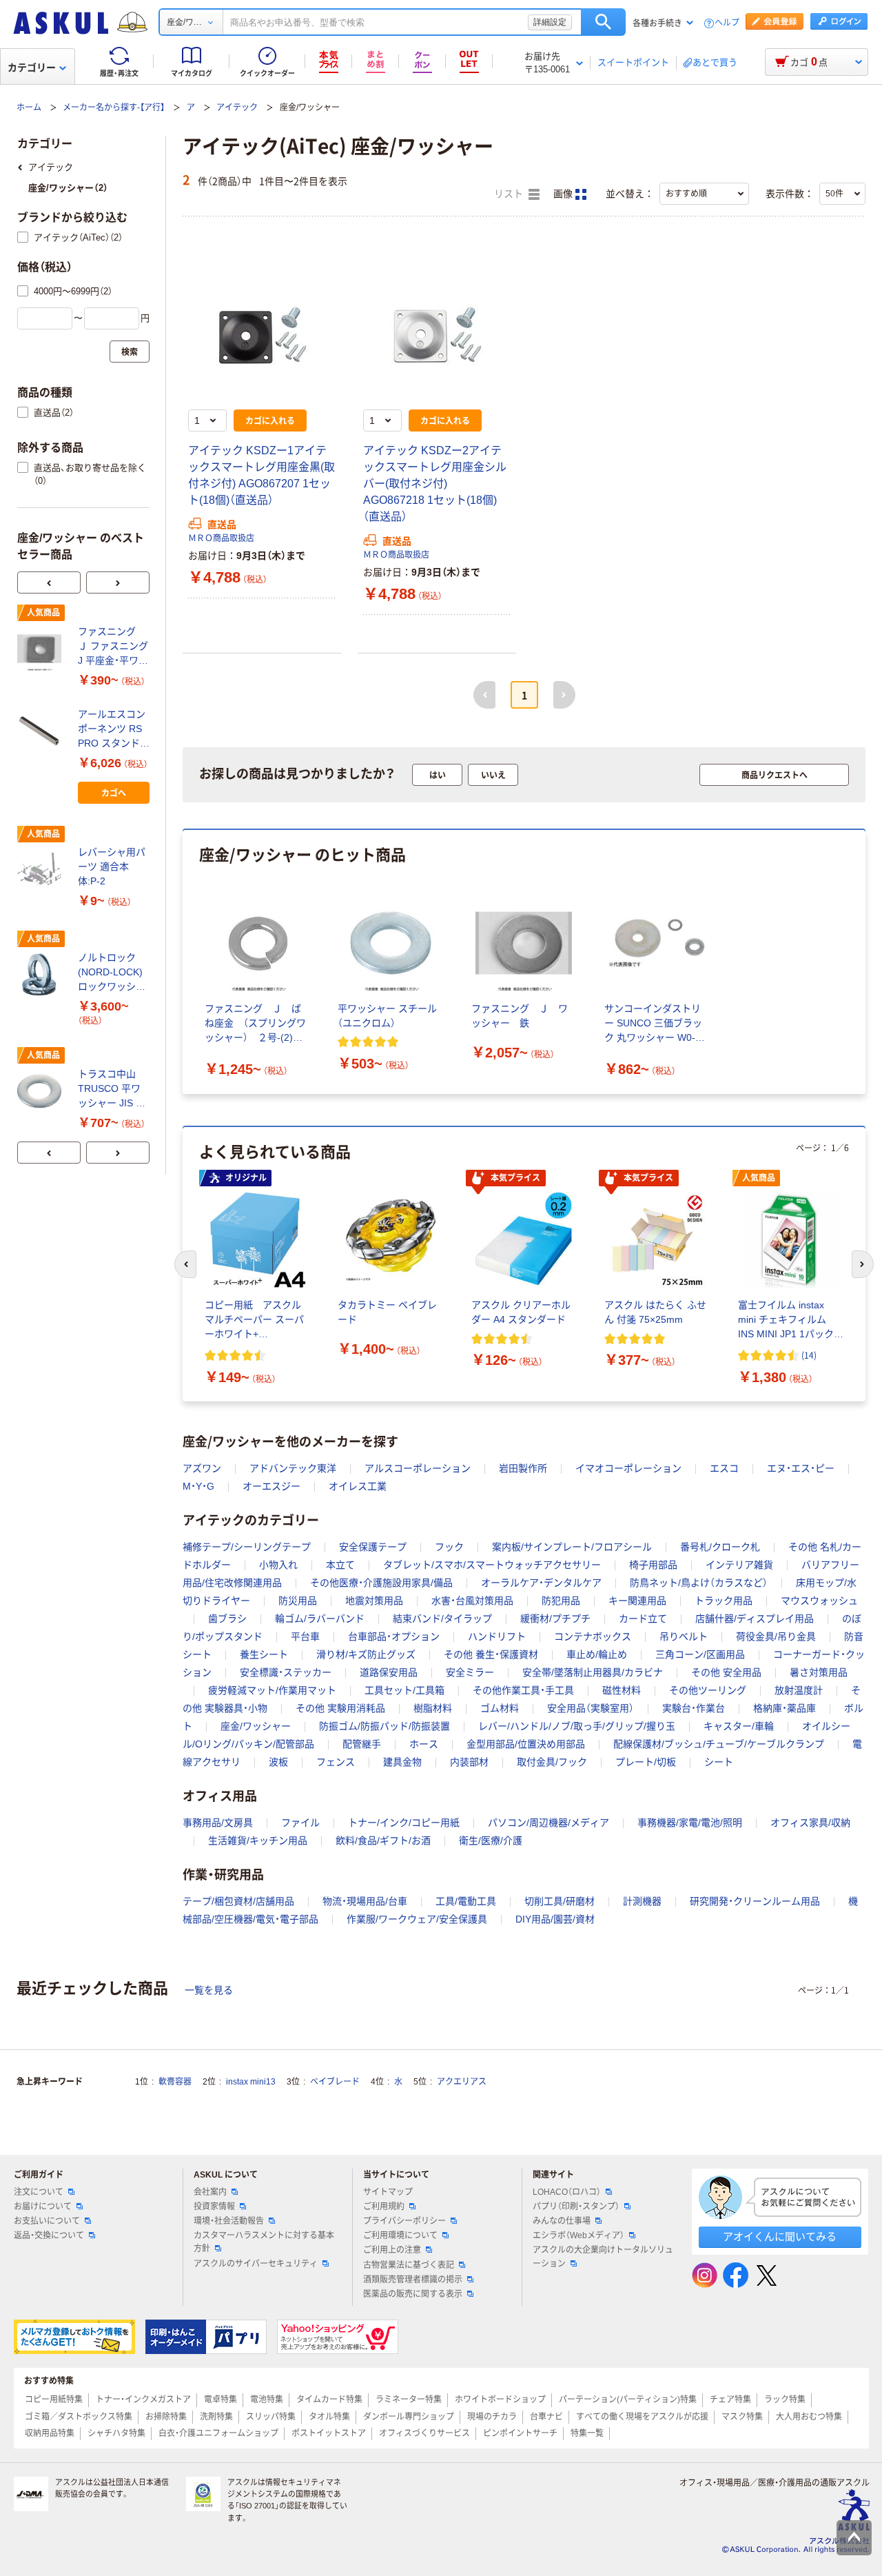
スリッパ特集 (271, 2417)
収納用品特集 (50, 2433)
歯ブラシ (227, 1619)
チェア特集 (730, 2400)
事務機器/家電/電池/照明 (690, 1823)
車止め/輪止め (597, 1654)
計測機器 (642, 1901)
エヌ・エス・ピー (801, 1468)
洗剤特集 (216, 2417)
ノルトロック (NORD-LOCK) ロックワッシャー (112, 973)
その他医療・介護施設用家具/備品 (381, 1583)
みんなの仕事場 (562, 2221)
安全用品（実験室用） (591, 1708)
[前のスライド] (49, 582)
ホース (424, 1744)
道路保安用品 (389, 1672)
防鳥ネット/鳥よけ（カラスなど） (699, 1583)
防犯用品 (561, 1601)
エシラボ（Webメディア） (578, 2235)
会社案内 (210, 2192)
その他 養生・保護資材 (491, 1654)
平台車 (305, 1636)
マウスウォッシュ (819, 1601)
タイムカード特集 (329, 2400)
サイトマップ (388, 2192)
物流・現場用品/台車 (365, 1901)
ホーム (29, 108)
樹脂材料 (433, 1708)
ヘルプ (727, 23)
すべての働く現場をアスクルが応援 (642, 2417)
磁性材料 (622, 1690)
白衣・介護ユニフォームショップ (218, 2433)
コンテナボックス (593, 1636)
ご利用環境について (400, 2235)
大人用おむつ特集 (809, 2417)
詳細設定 (550, 22)
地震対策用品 (374, 1601)
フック (449, 1547)
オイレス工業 (358, 1486)
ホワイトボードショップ (500, 2400)
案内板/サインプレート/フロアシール (572, 1547)
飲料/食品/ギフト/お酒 (383, 1840)
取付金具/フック (552, 1762)
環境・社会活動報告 (229, 2221)
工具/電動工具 (466, 1901)
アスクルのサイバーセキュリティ (256, 2264)
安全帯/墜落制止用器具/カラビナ (593, 1672)
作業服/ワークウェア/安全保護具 (417, 1919)
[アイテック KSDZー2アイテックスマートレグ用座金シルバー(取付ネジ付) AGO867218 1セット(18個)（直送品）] (437, 329)
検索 (603, 22)
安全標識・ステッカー (286, 1672)
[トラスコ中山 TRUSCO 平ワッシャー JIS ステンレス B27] (42, 1091)
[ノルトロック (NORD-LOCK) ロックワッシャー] (42, 975)
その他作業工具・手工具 (523, 1690)
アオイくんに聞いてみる (780, 2237)
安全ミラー (470, 1672)
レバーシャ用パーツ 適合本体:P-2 (112, 866)
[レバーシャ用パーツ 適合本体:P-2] (42, 870)
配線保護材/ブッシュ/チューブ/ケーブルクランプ (719, 1744)
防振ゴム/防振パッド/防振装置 (384, 1726)
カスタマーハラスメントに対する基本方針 (264, 2242)
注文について (39, 2192)
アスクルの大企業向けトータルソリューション (603, 2256)
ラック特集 (785, 2400)
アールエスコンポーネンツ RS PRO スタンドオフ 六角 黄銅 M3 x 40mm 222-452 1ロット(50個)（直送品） (114, 730)
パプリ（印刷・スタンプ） (576, 2207)
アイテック (237, 108)
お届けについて (43, 2207)
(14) (809, 1355)
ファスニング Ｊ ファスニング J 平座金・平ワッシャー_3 (113, 647)
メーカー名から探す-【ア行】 (114, 108)
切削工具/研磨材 (560, 1901)
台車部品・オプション (394, 1636)
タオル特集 (329, 2417)
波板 (278, 1762)
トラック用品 (724, 1601)
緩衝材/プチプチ (555, 1619)
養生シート (264, 1654)
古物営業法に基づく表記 (409, 2265)
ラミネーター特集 (409, 2400)
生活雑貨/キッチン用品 (258, 1840)
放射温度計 (799, 1690)
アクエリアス (462, 2082)
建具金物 (402, 1762)
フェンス (336, 1762)
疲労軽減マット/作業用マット (272, 1690)
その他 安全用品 (726, 1672)
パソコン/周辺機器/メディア (548, 1823)
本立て (340, 1565)
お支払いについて (47, 2221)
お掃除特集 (166, 2417)
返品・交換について (49, 2235)
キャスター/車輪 (739, 1726)
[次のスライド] (118, 582)
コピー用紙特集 (54, 2400)
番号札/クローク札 (720, 1547)
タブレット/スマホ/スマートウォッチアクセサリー (492, 1565)
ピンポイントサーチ (520, 2433)
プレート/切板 (646, 1762)
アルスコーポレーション (418, 1468)
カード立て (643, 1619)
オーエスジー (271, 1486)
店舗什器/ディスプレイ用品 (755, 1619)
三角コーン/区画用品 (700, 1654)
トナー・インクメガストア (143, 2400)
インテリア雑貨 (739, 1565)
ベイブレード (335, 2082)
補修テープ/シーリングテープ (247, 1547)
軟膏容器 (175, 2082)
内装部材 (469, 1762)
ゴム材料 (500, 1708)
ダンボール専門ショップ (409, 2417)
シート (719, 1762)
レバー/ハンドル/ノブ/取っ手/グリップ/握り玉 (577, 1726)
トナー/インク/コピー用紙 (404, 1823)
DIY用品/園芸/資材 (555, 1919)
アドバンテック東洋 (293, 1468)
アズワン (202, 1468)
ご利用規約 (384, 2207)
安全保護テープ (373, 1547)
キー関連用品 (637, 1601)
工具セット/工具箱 (404, 1690)
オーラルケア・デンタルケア (541, 1583)
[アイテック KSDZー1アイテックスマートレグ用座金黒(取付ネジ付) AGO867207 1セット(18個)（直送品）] (262, 329)
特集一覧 (587, 2433)
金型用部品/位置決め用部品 (526, 1744)
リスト (510, 194)
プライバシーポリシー (404, 2221)
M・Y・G (198, 1486)
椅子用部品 (653, 1565)
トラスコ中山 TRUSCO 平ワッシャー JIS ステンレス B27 (112, 1089)
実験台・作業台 (694, 1708)
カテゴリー (32, 68)
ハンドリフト (497, 1636)
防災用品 (298, 1601)
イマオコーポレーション (628, 1468)
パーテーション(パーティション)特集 (628, 2400)
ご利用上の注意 (392, 2250)
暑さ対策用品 (819, 1672)
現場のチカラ (492, 2417)
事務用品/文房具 (218, 1823)
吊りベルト (684, 1636)
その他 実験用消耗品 (340, 1708)
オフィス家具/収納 (810, 1823)
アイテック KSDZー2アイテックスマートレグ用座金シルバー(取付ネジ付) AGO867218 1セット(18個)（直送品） (435, 484)
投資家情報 (214, 2207)
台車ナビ (546, 2417)
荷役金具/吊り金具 (776, 1636)
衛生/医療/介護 (491, 1840)
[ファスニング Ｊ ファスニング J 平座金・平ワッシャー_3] (42, 649)
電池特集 (267, 2400)
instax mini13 (251, 2082)
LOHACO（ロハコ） (567, 2192)
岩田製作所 (523, 1468)
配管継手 (362, 1744)
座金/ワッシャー (256, 1726)
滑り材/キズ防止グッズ (366, 1654)
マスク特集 (742, 2417)
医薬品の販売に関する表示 (413, 2294)
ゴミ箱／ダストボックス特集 (79, 2417)
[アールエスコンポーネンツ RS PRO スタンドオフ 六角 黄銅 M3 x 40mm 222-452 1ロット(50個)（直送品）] (42, 731)
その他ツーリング (708, 1690)
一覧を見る (209, 1990)
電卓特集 (220, 2400)
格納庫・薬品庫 (784, 1708)
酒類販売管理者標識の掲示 (413, 2280)
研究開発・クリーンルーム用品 (755, 1901)
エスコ (724, 1468)
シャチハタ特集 (116, 2433)
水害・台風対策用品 (472, 1601)
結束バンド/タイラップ (442, 1619)
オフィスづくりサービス (424, 2433)
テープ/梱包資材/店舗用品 (238, 1901)
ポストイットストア (329, 2433)
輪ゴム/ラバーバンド (320, 1619)
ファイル (300, 1823)
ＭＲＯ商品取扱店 (221, 538)
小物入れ (278, 1565)
